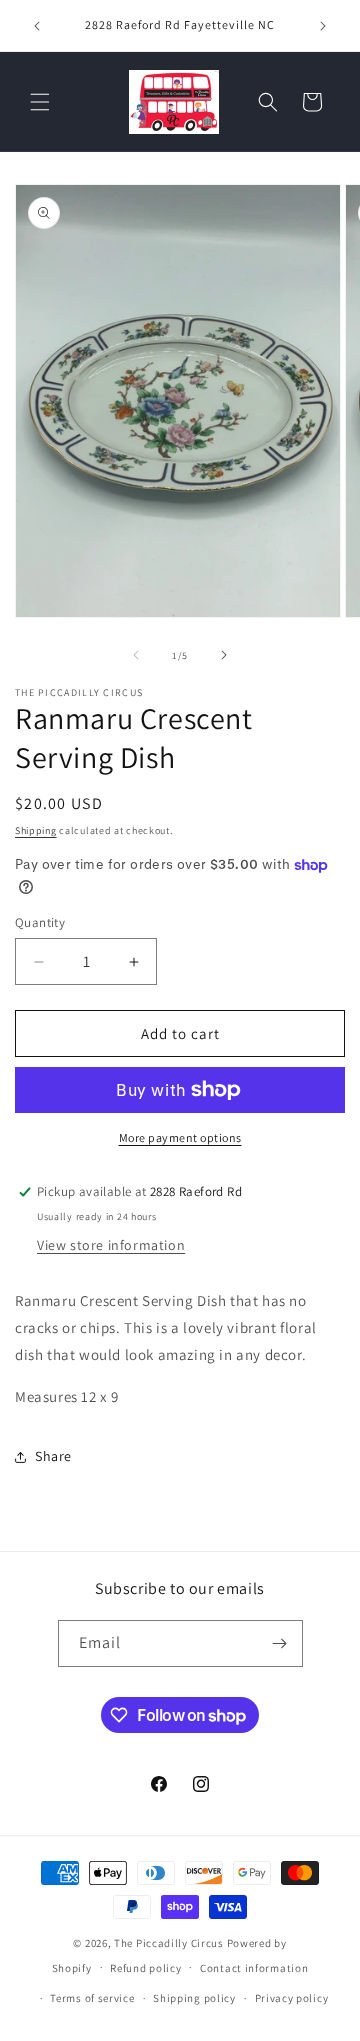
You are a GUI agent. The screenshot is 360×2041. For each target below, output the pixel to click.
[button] (40, 102)
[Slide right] (224, 655)
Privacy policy (292, 1998)
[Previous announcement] (37, 26)
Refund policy (145, 1968)
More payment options (180, 1137)
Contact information (254, 1968)
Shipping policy (194, 1998)
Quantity (40, 922)
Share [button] (53, 1456)
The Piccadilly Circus (169, 1943)
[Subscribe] (280, 1643)
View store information (111, 1245)
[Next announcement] (323, 26)
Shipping (36, 830)
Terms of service (92, 1998)
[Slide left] (136, 655)
